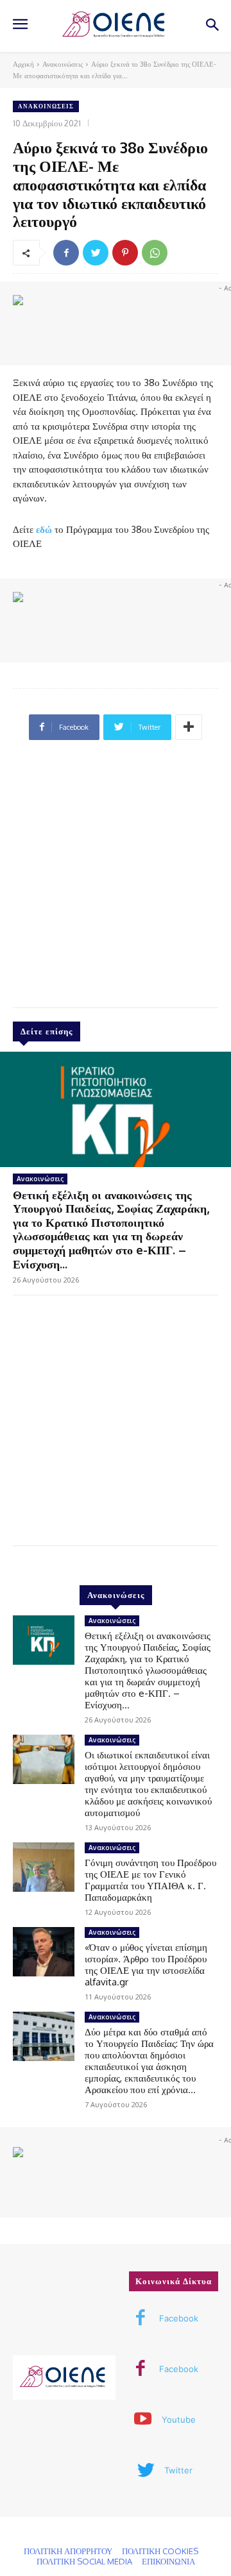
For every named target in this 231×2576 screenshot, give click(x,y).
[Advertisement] (116, 879)
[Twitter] (96, 253)
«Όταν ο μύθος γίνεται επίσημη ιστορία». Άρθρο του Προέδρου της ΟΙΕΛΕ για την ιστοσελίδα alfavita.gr (146, 1965)
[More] (189, 727)
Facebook (179, 2318)
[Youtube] (143, 2420)
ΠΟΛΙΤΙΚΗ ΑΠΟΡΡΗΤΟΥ (68, 2551)
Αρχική (23, 64)
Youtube (179, 2420)
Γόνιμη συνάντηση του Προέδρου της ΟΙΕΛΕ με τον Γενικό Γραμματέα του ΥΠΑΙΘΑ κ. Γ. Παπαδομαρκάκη (150, 1880)
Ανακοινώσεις (63, 64)
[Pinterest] (125, 253)
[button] (212, 26)
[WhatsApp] (155, 253)
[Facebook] (66, 253)
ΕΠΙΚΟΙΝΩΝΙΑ (168, 2561)
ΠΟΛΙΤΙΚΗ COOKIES (160, 2551)
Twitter (178, 2470)
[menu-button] (20, 26)
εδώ (44, 529)
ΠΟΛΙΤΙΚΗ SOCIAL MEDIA (84, 2561)
